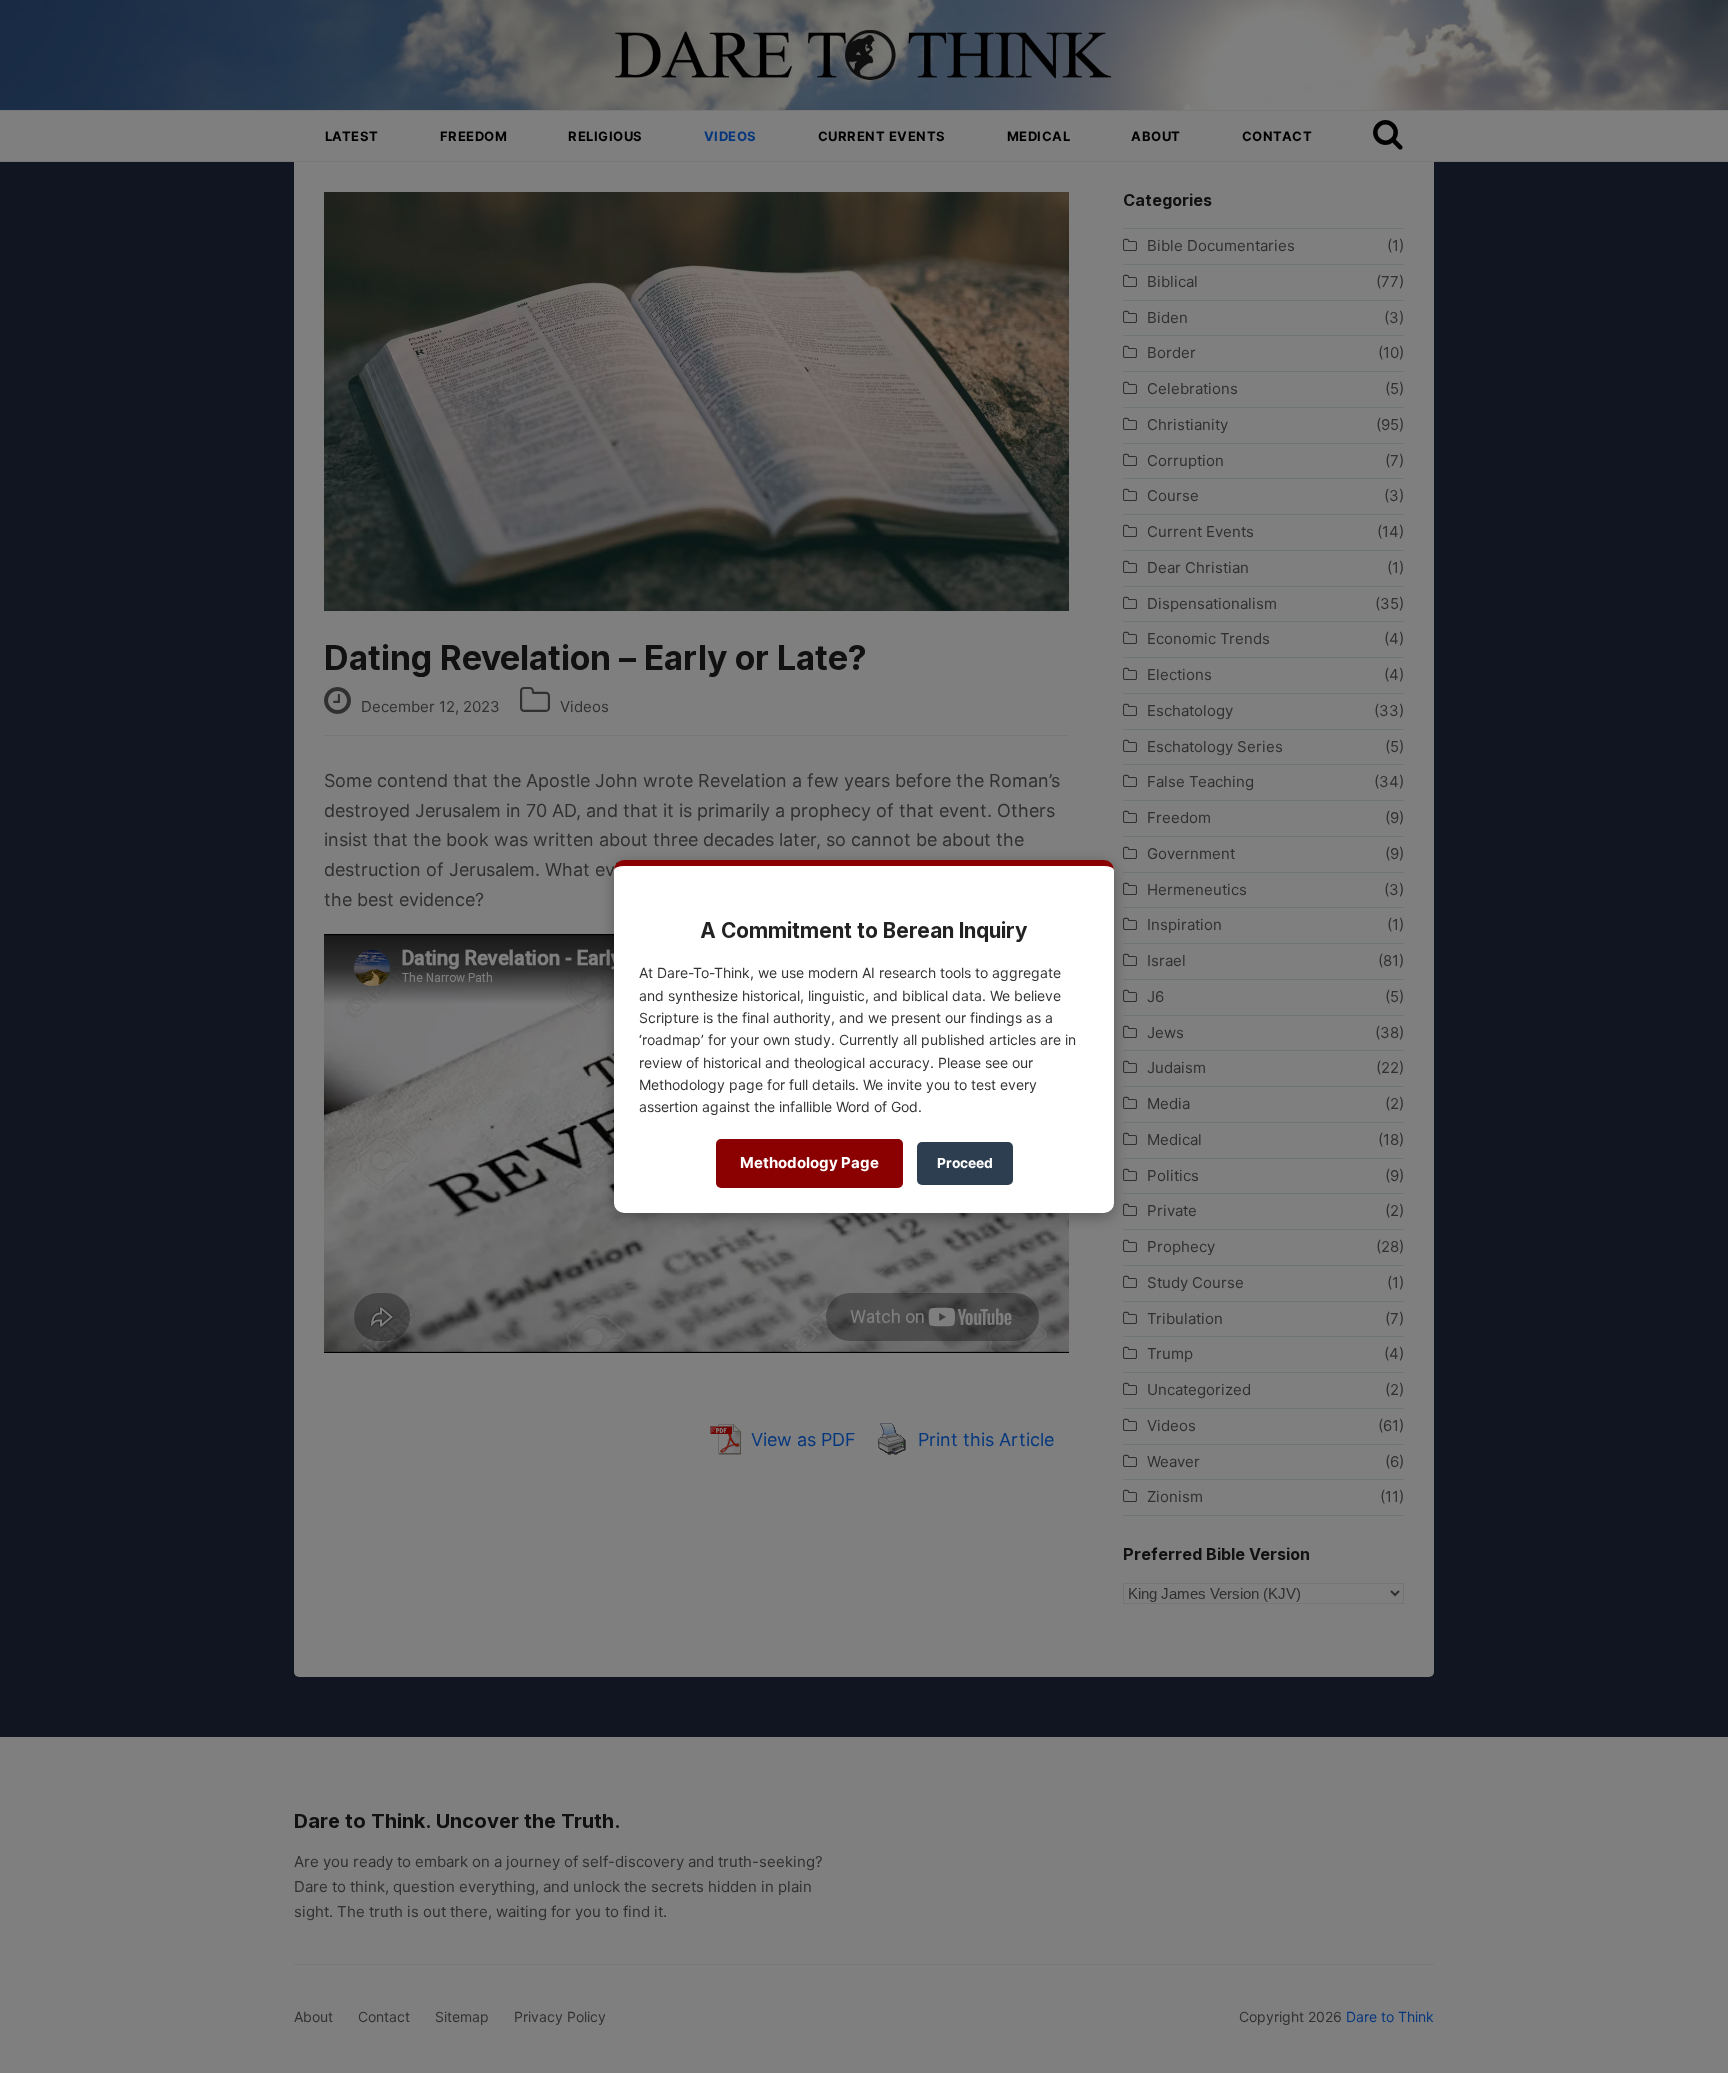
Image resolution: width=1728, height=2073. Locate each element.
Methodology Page (809, 1162)
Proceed (965, 1163)
